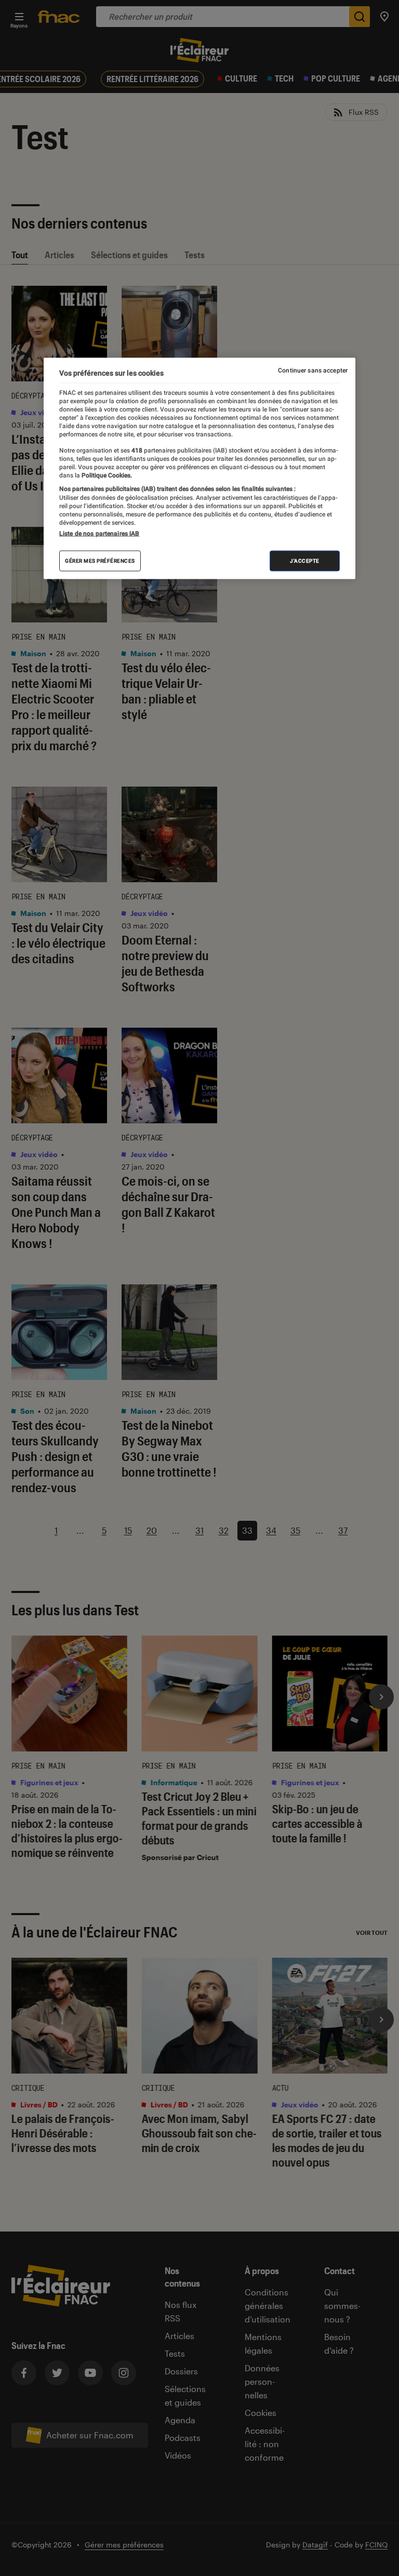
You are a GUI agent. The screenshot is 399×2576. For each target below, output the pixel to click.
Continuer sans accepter (313, 370)
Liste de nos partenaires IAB (99, 534)
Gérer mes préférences (100, 561)
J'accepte (305, 561)
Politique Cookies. (106, 475)
